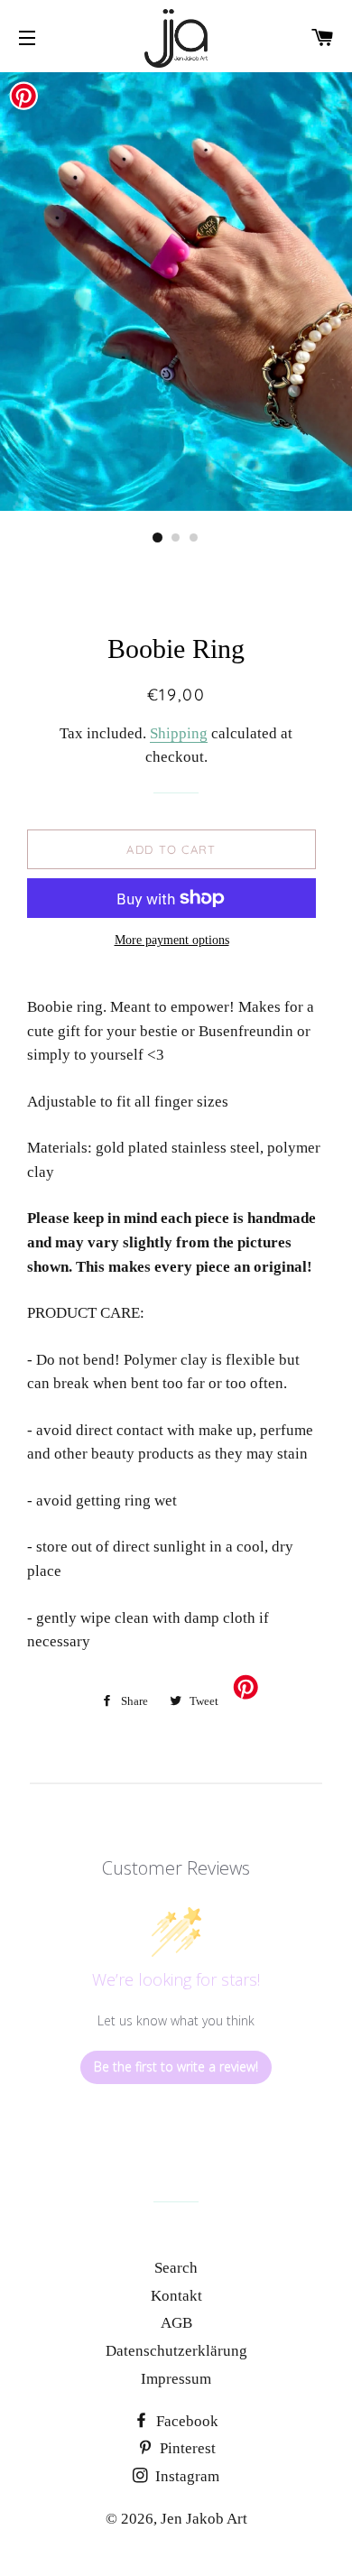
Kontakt (176, 2296)
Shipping (179, 733)
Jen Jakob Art (204, 2519)
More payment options (172, 940)
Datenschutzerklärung (176, 2351)
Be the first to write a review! (176, 2066)
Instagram (185, 2476)
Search (176, 2268)
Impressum (176, 2379)
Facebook (185, 2421)
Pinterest (186, 2448)
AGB (176, 2323)
